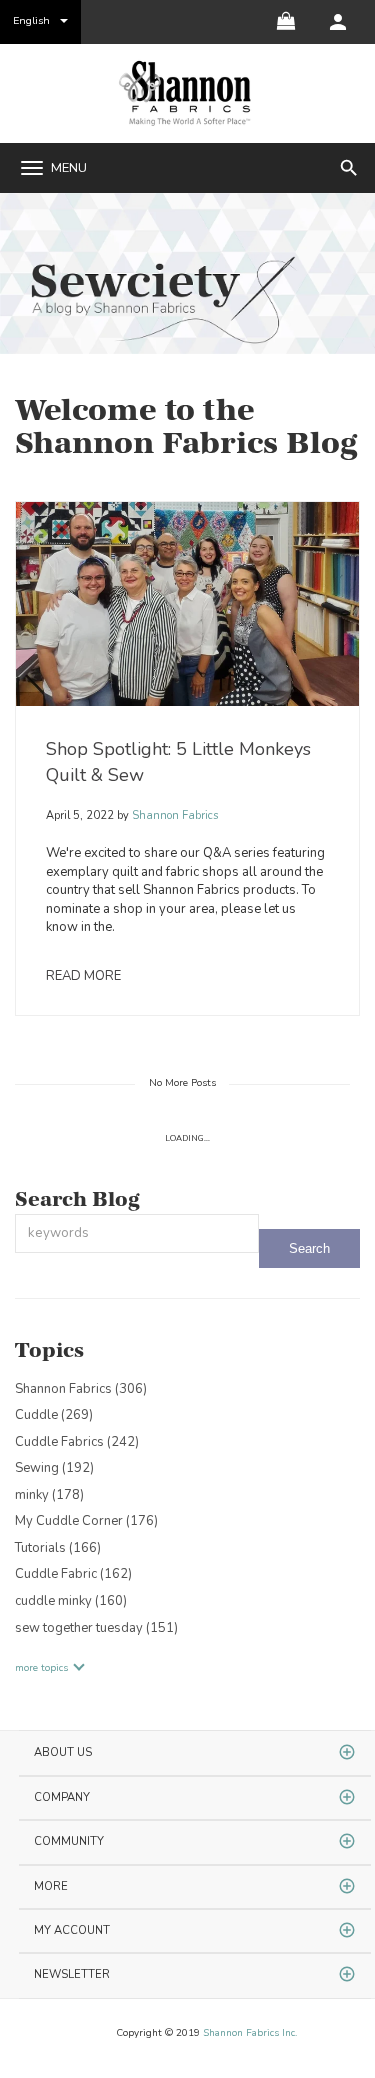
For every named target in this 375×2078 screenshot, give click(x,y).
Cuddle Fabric (73, 1574)
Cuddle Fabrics (77, 1442)
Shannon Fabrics (173, 815)
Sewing (54, 1468)
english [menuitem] (31, 20)
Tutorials (58, 1548)
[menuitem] (338, 22)
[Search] (309, 1248)
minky (49, 1495)
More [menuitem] (51, 1886)
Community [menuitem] (69, 1841)
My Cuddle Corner (86, 1521)
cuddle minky (71, 1601)
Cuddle (54, 1415)
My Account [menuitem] (72, 1930)
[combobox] (137, 1233)
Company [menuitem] (62, 1797)
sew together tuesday (96, 1628)
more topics (41, 1668)
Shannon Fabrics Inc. (250, 2033)
